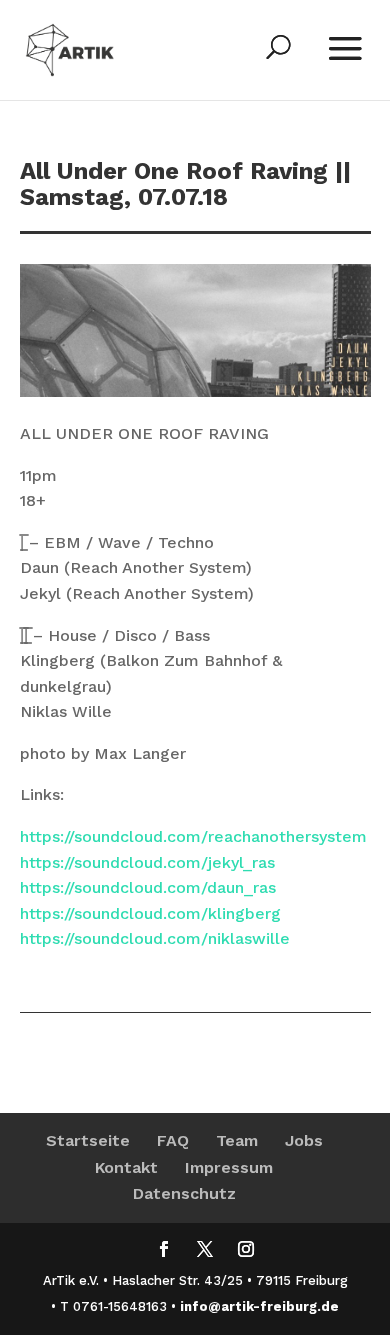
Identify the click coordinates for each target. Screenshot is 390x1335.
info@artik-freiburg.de (259, 1306)
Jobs (304, 1140)
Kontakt (126, 1167)
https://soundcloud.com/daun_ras (148, 887)
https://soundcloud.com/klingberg (150, 913)
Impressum (229, 1167)
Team (237, 1140)
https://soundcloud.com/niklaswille (155, 938)
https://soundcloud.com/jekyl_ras (147, 862)
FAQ (173, 1140)
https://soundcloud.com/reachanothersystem (193, 836)
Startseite (88, 1140)
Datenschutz (184, 1193)
